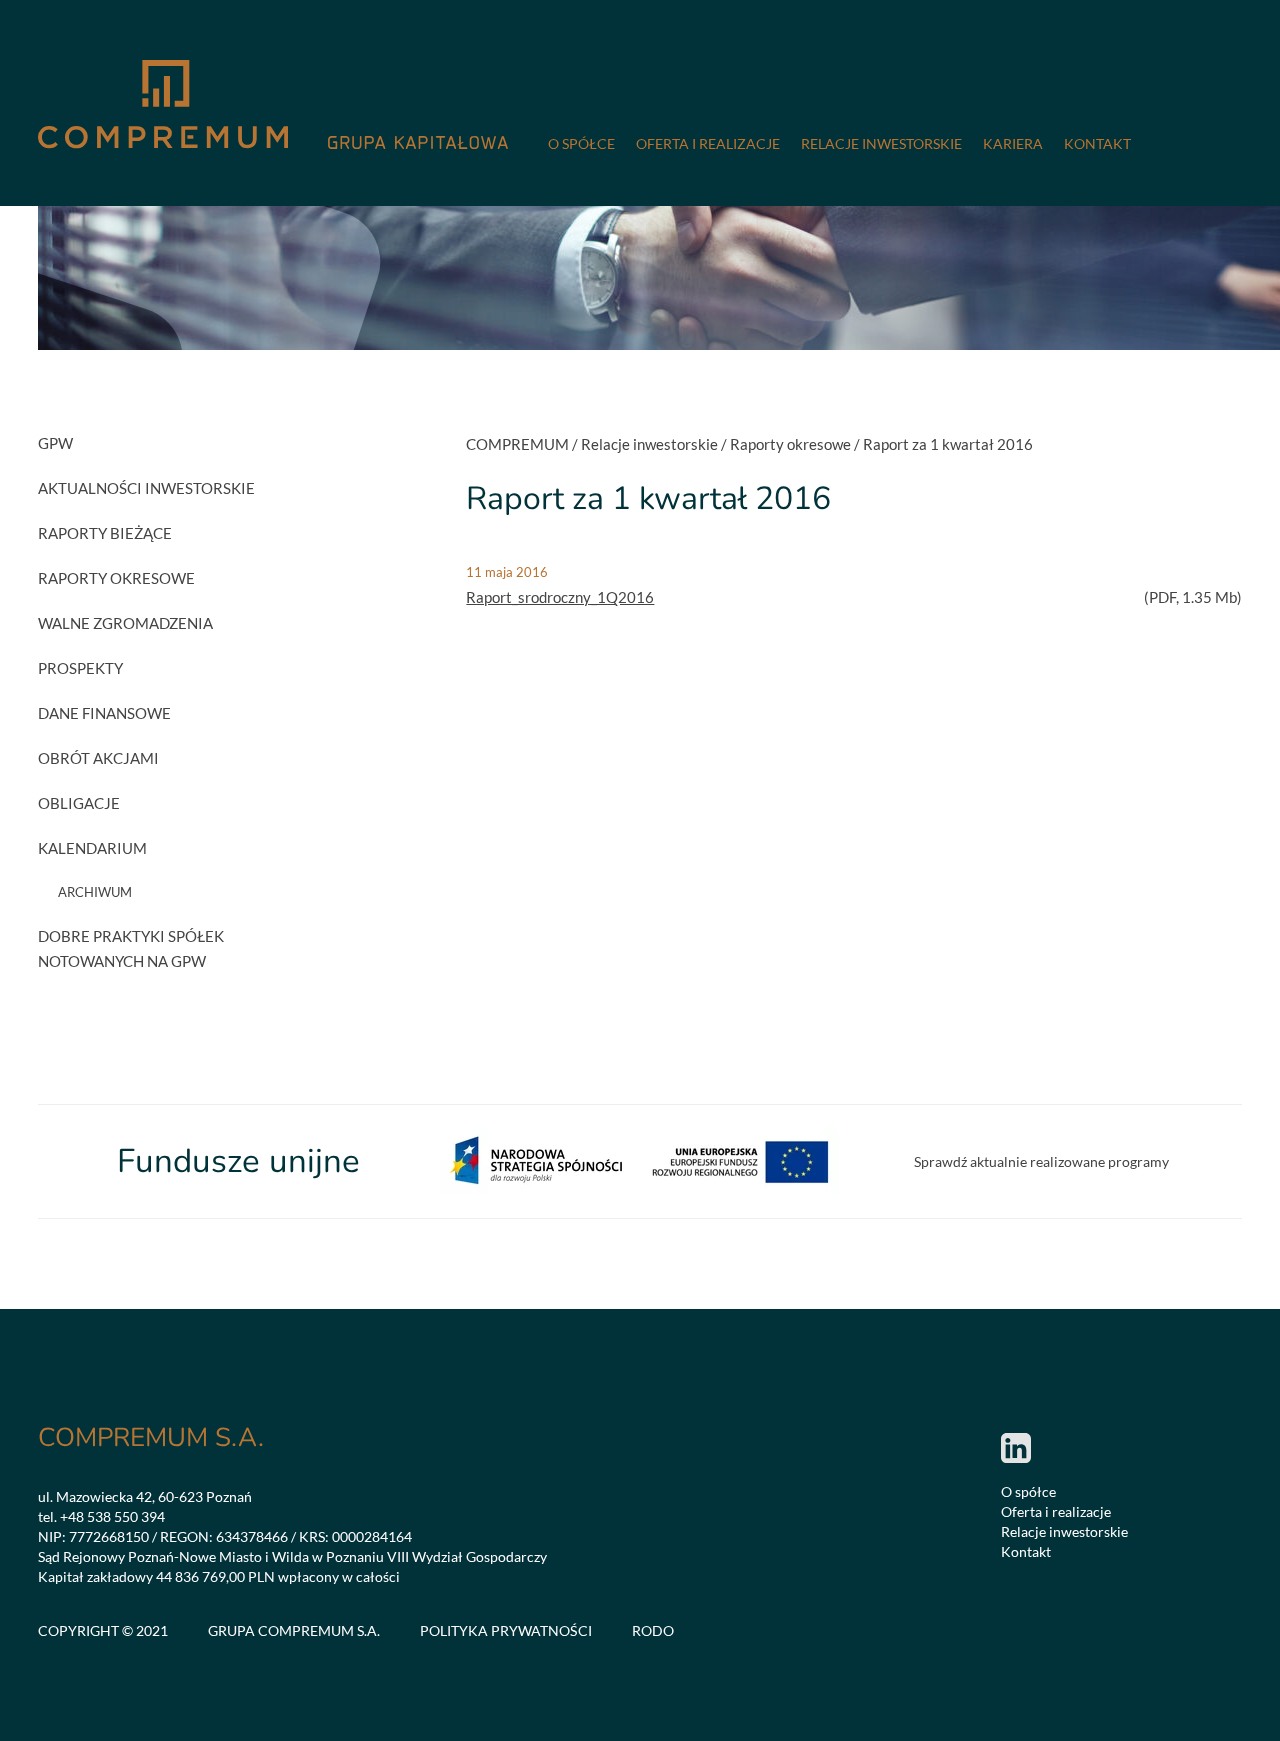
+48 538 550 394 (112, 1516)
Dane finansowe (104, 713)
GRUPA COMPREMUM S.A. (294, 1630)
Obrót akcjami (98, 758)
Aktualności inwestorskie (146, 488)
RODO (653, 1630)
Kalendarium (92, 848)
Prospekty (80, 668)
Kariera (1013, 143)
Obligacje (79, 803)
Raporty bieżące (105, 533)
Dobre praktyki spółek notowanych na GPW (131, 948)
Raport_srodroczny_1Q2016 (560, 597)
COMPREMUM (517, 444)
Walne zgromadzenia (125, 623)
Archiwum (95, 892)
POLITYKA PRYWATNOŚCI (506, 1630)
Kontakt (1097, 143)
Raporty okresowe (116, 578)
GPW (55, 443)
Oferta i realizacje (708, 143)
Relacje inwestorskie (881, 143)
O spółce (581, 143)
